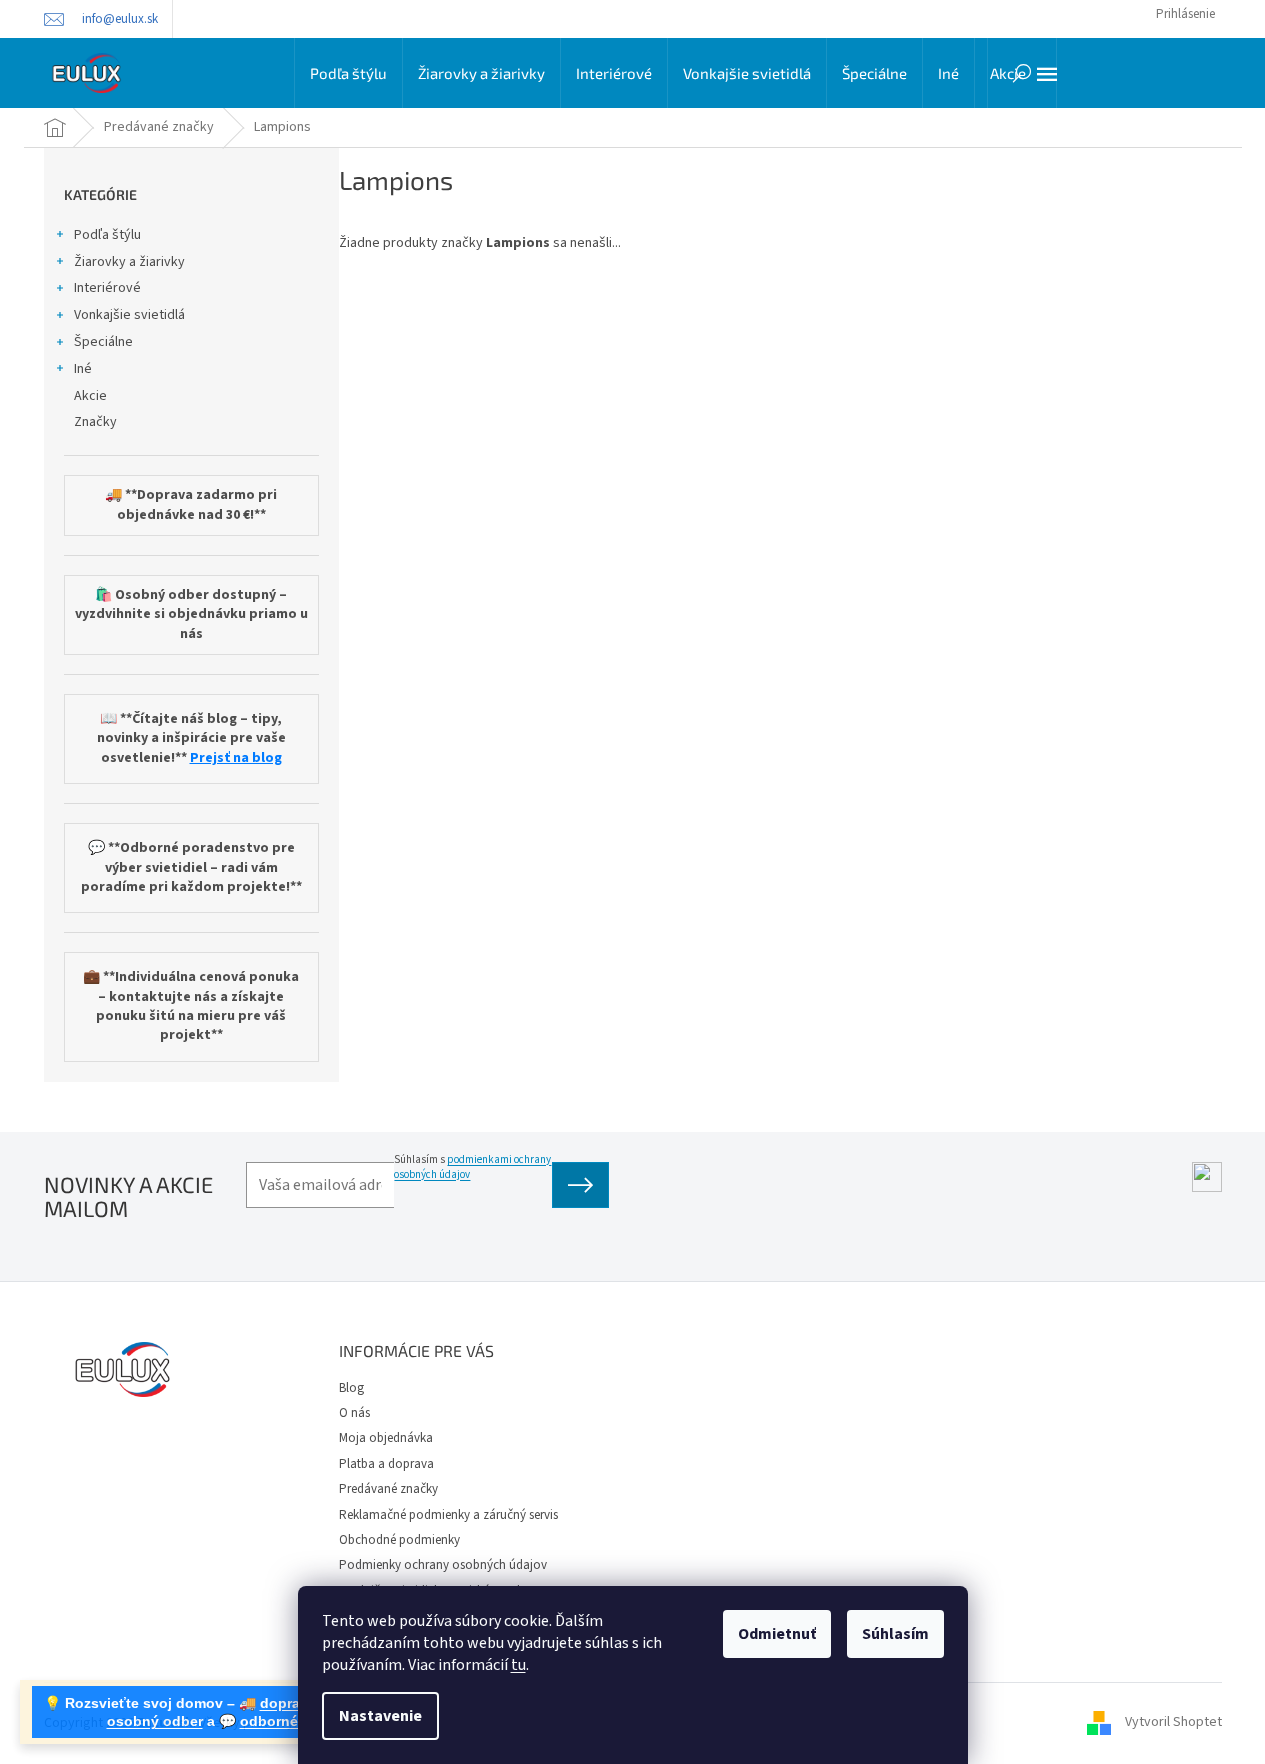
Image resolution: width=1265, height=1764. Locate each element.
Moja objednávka (386, 1438)
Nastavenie (380, 1716)
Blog (351, 1388)
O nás (354, 1413)
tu (518, 1665)
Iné (83, 369)
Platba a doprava (386, 1464)
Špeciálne (103, 342)
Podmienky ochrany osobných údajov (443, 1565)
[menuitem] (348, 73)
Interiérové (107, 288)
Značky (95, 422)
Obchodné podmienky (399, 1540)
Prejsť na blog (236, 758)
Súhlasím (895, 1634)
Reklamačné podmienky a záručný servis (448, 1515)
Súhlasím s (472, 1167)
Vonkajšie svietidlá (129, 315)
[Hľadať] (1022, 73)
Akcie (90, 396)
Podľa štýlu (107, 235)
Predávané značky (388, 1489)
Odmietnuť (777, 1634)
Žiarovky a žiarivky (129, 262)
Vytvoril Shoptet (1173, 1723)
